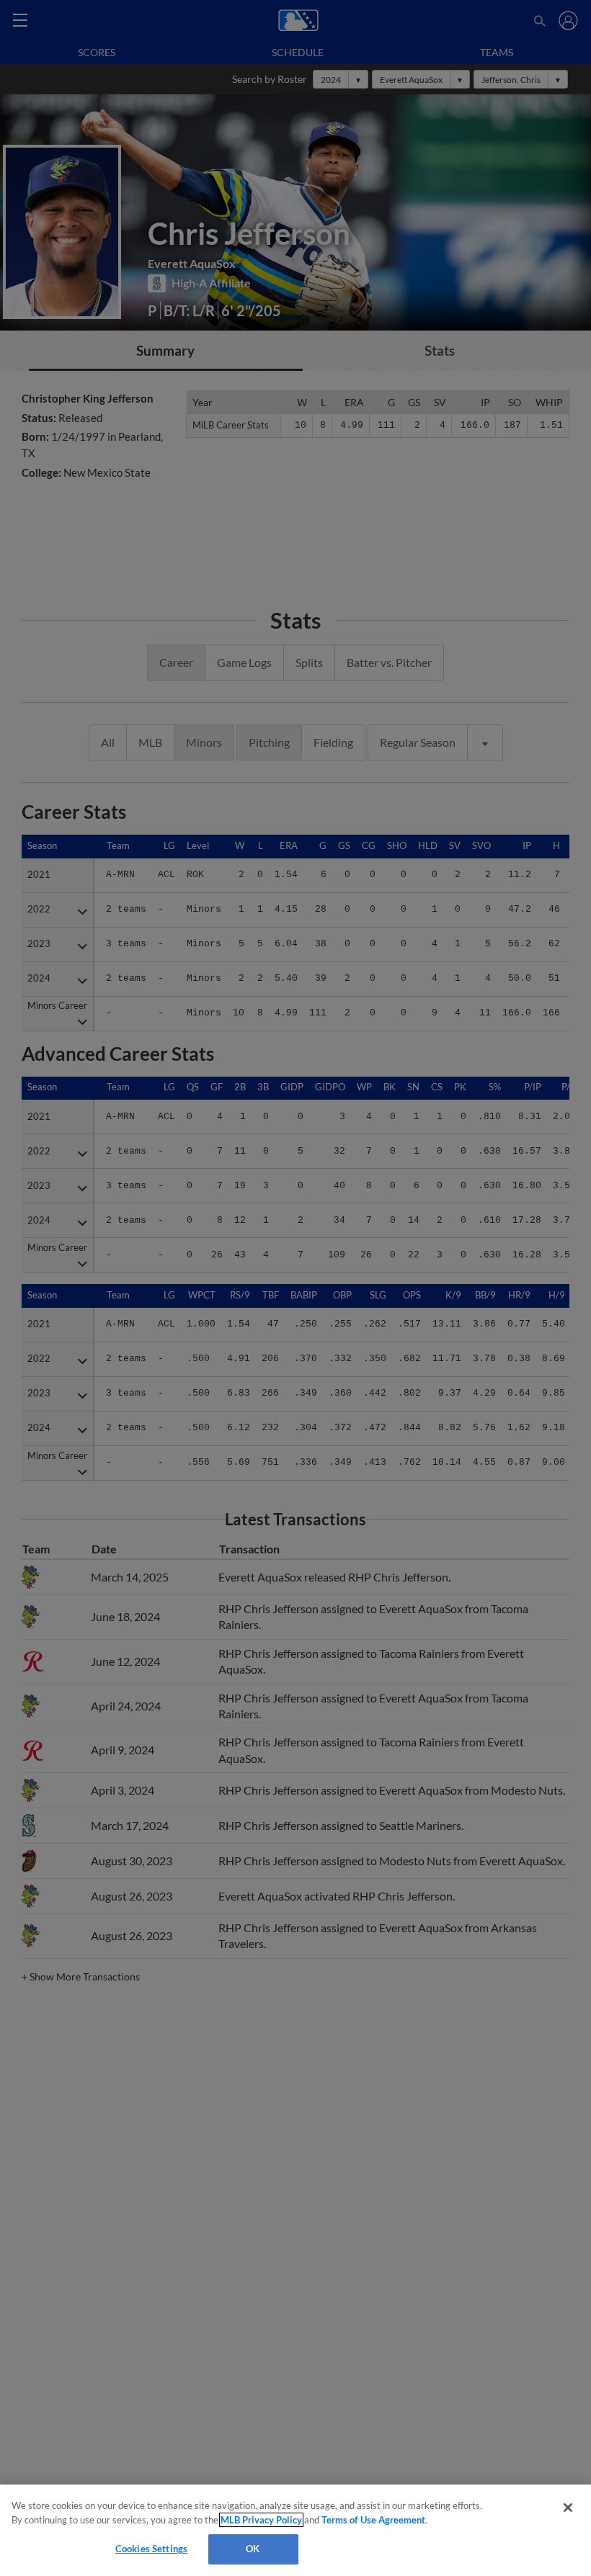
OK (253, 2549)
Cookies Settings (151, 2549)
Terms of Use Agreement (373, 2520)
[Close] (568, 2508)
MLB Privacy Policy (261, 2520)
